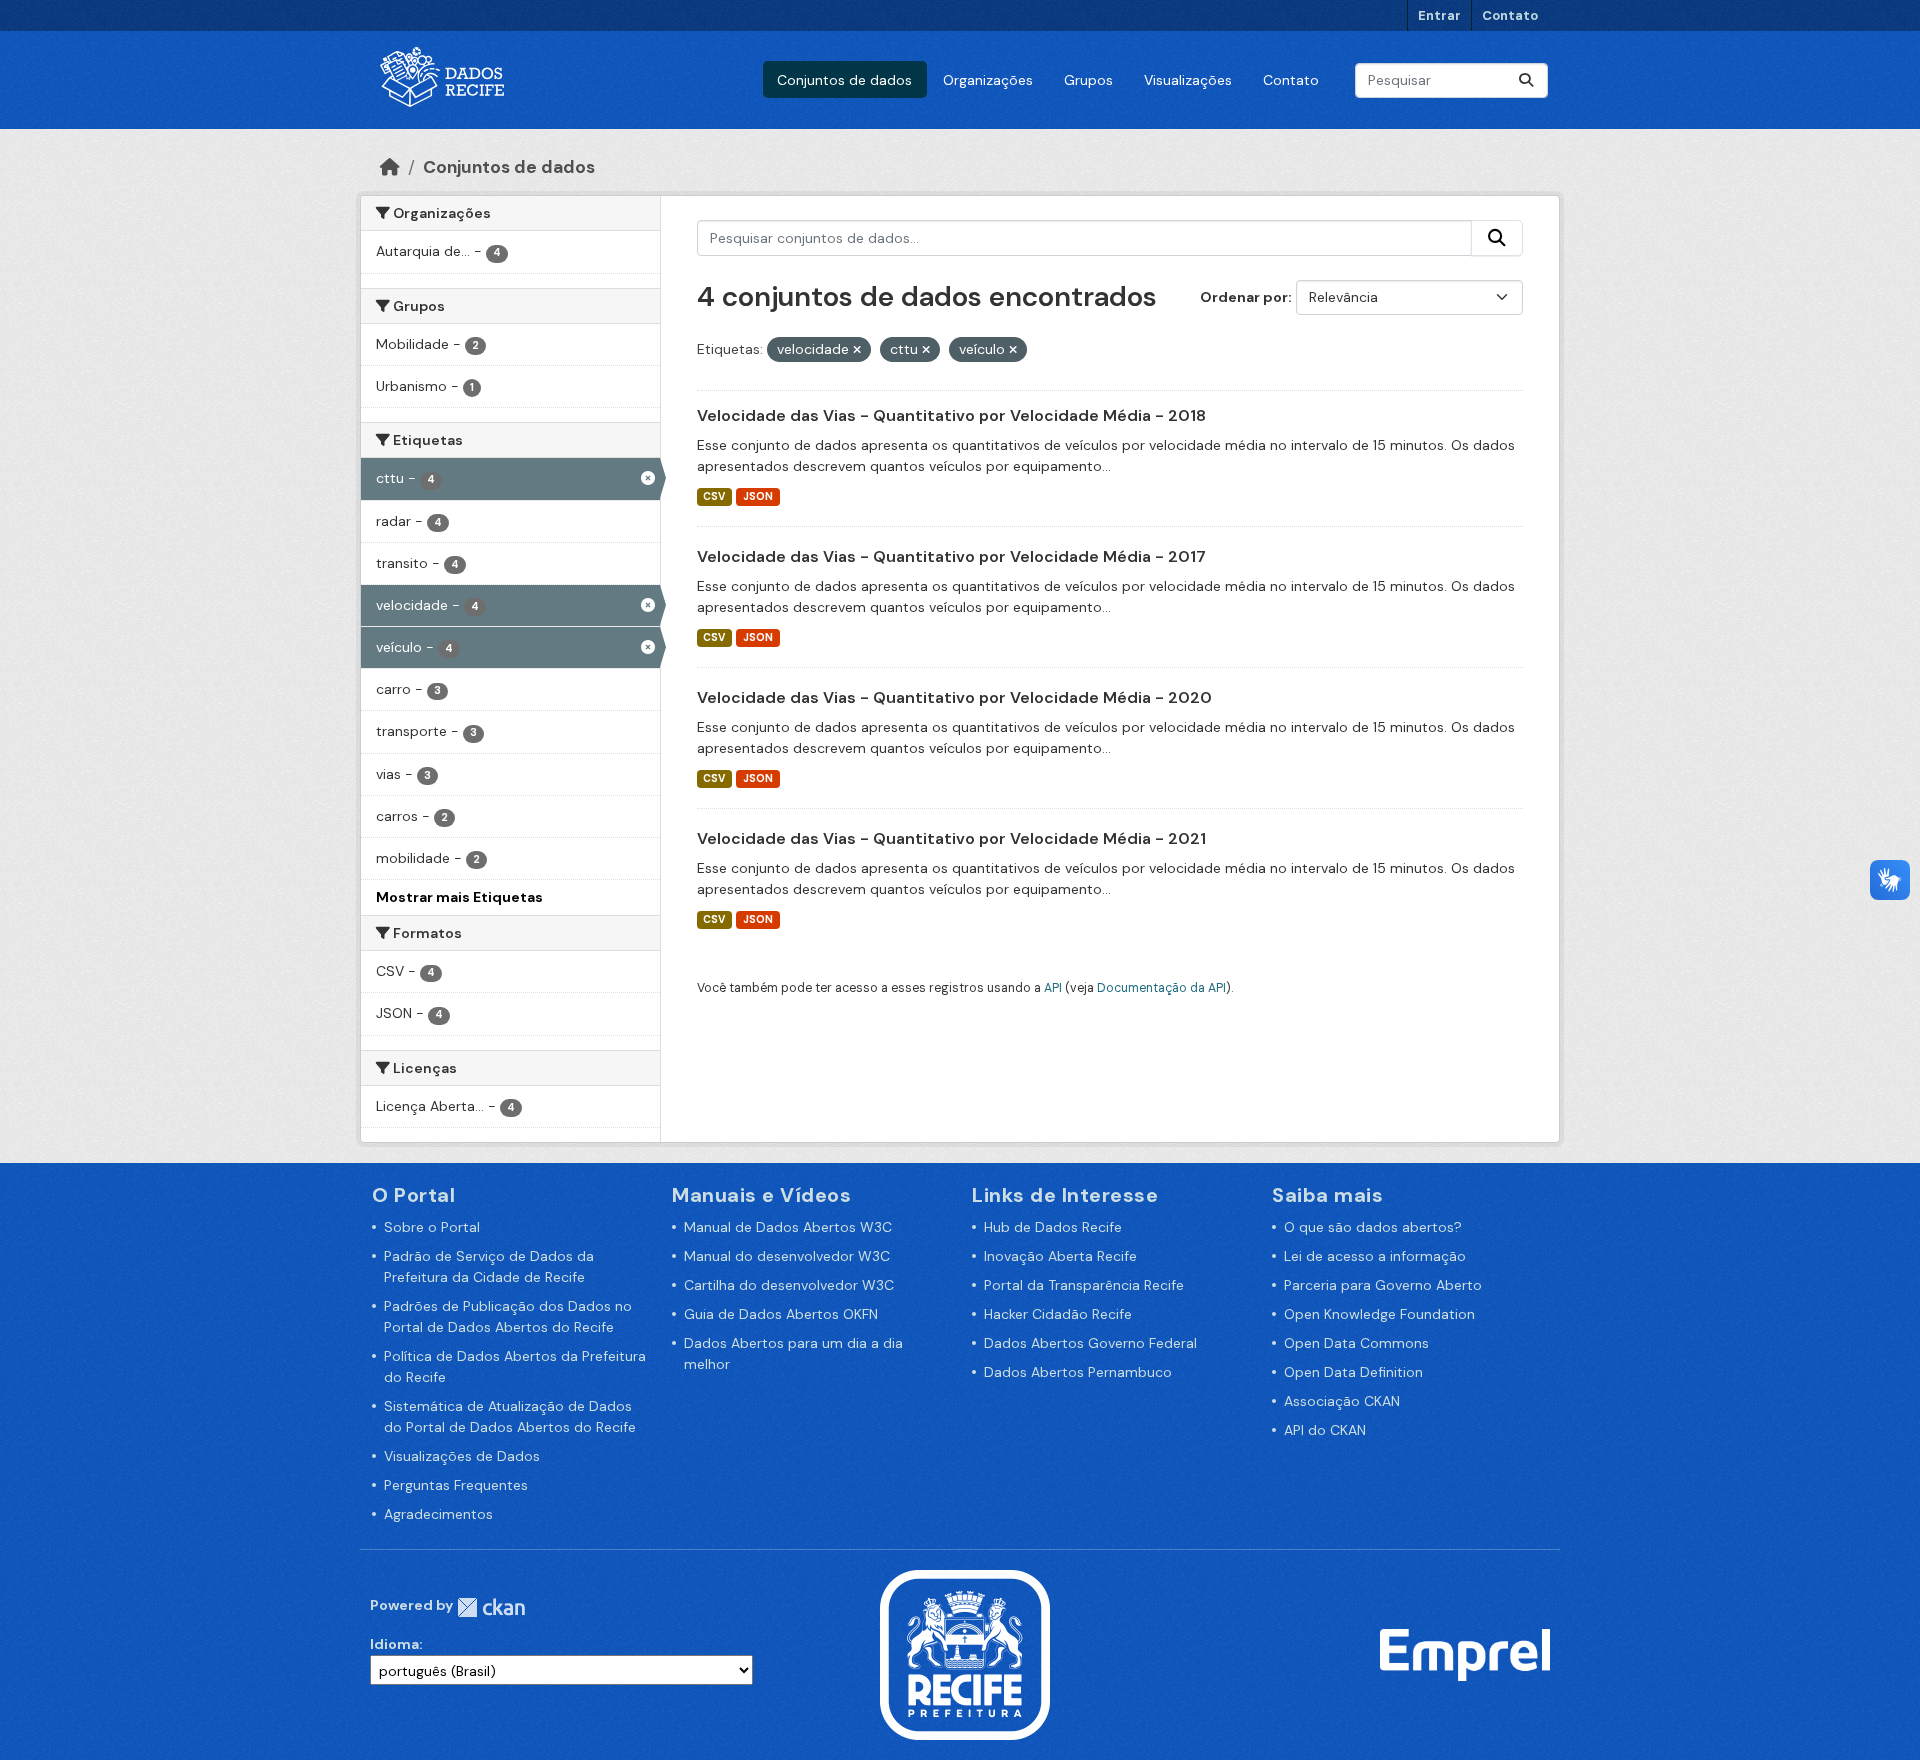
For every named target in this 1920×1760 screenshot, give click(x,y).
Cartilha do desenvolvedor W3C (789, 1285)
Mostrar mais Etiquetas (459, 897)
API (1053, 988)
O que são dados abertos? (1373, 1227)
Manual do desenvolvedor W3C (787, 1256)
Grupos (1088, 80)
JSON (758, 496)
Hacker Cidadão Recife (1058, 1314)
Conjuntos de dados (844, 80)
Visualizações (1188, 80)
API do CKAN (1325, 1430)
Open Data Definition (1353, 1372)
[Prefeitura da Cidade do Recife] (965, 1653)
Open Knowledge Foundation (1379, 1314)
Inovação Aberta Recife (1060, 1256)
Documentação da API (1161, 988)
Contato (1510, 15)
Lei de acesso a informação (1375, 1256)
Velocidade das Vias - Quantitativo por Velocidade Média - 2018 (951, 415)
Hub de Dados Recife (1053, 1227)
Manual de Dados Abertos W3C (788, 1227)
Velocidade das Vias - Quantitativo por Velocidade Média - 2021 (951, 838)
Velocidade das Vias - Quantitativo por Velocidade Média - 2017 (951, 556)
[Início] (390, 167)
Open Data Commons (1356, 1343)
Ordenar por (1244, 297)
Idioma (394, 1644)
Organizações (988, 80)
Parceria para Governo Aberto (1383, 1285)
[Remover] (857, 350)
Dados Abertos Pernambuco (1078, 1372)
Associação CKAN (1342, 1401)
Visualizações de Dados (462, 1456)
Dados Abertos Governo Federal (1090, 1343)
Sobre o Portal (432, 1227)
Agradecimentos (438, 1514)
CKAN (491, 1607)
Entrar (1439, 15)
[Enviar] (1526, 80)
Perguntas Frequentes (456, 1485)
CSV (714, 496)
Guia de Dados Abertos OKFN (781, 1314)
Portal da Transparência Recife (1084, 1285)
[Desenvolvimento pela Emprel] (1465, 1653)
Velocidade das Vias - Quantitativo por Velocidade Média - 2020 (954, 697)
